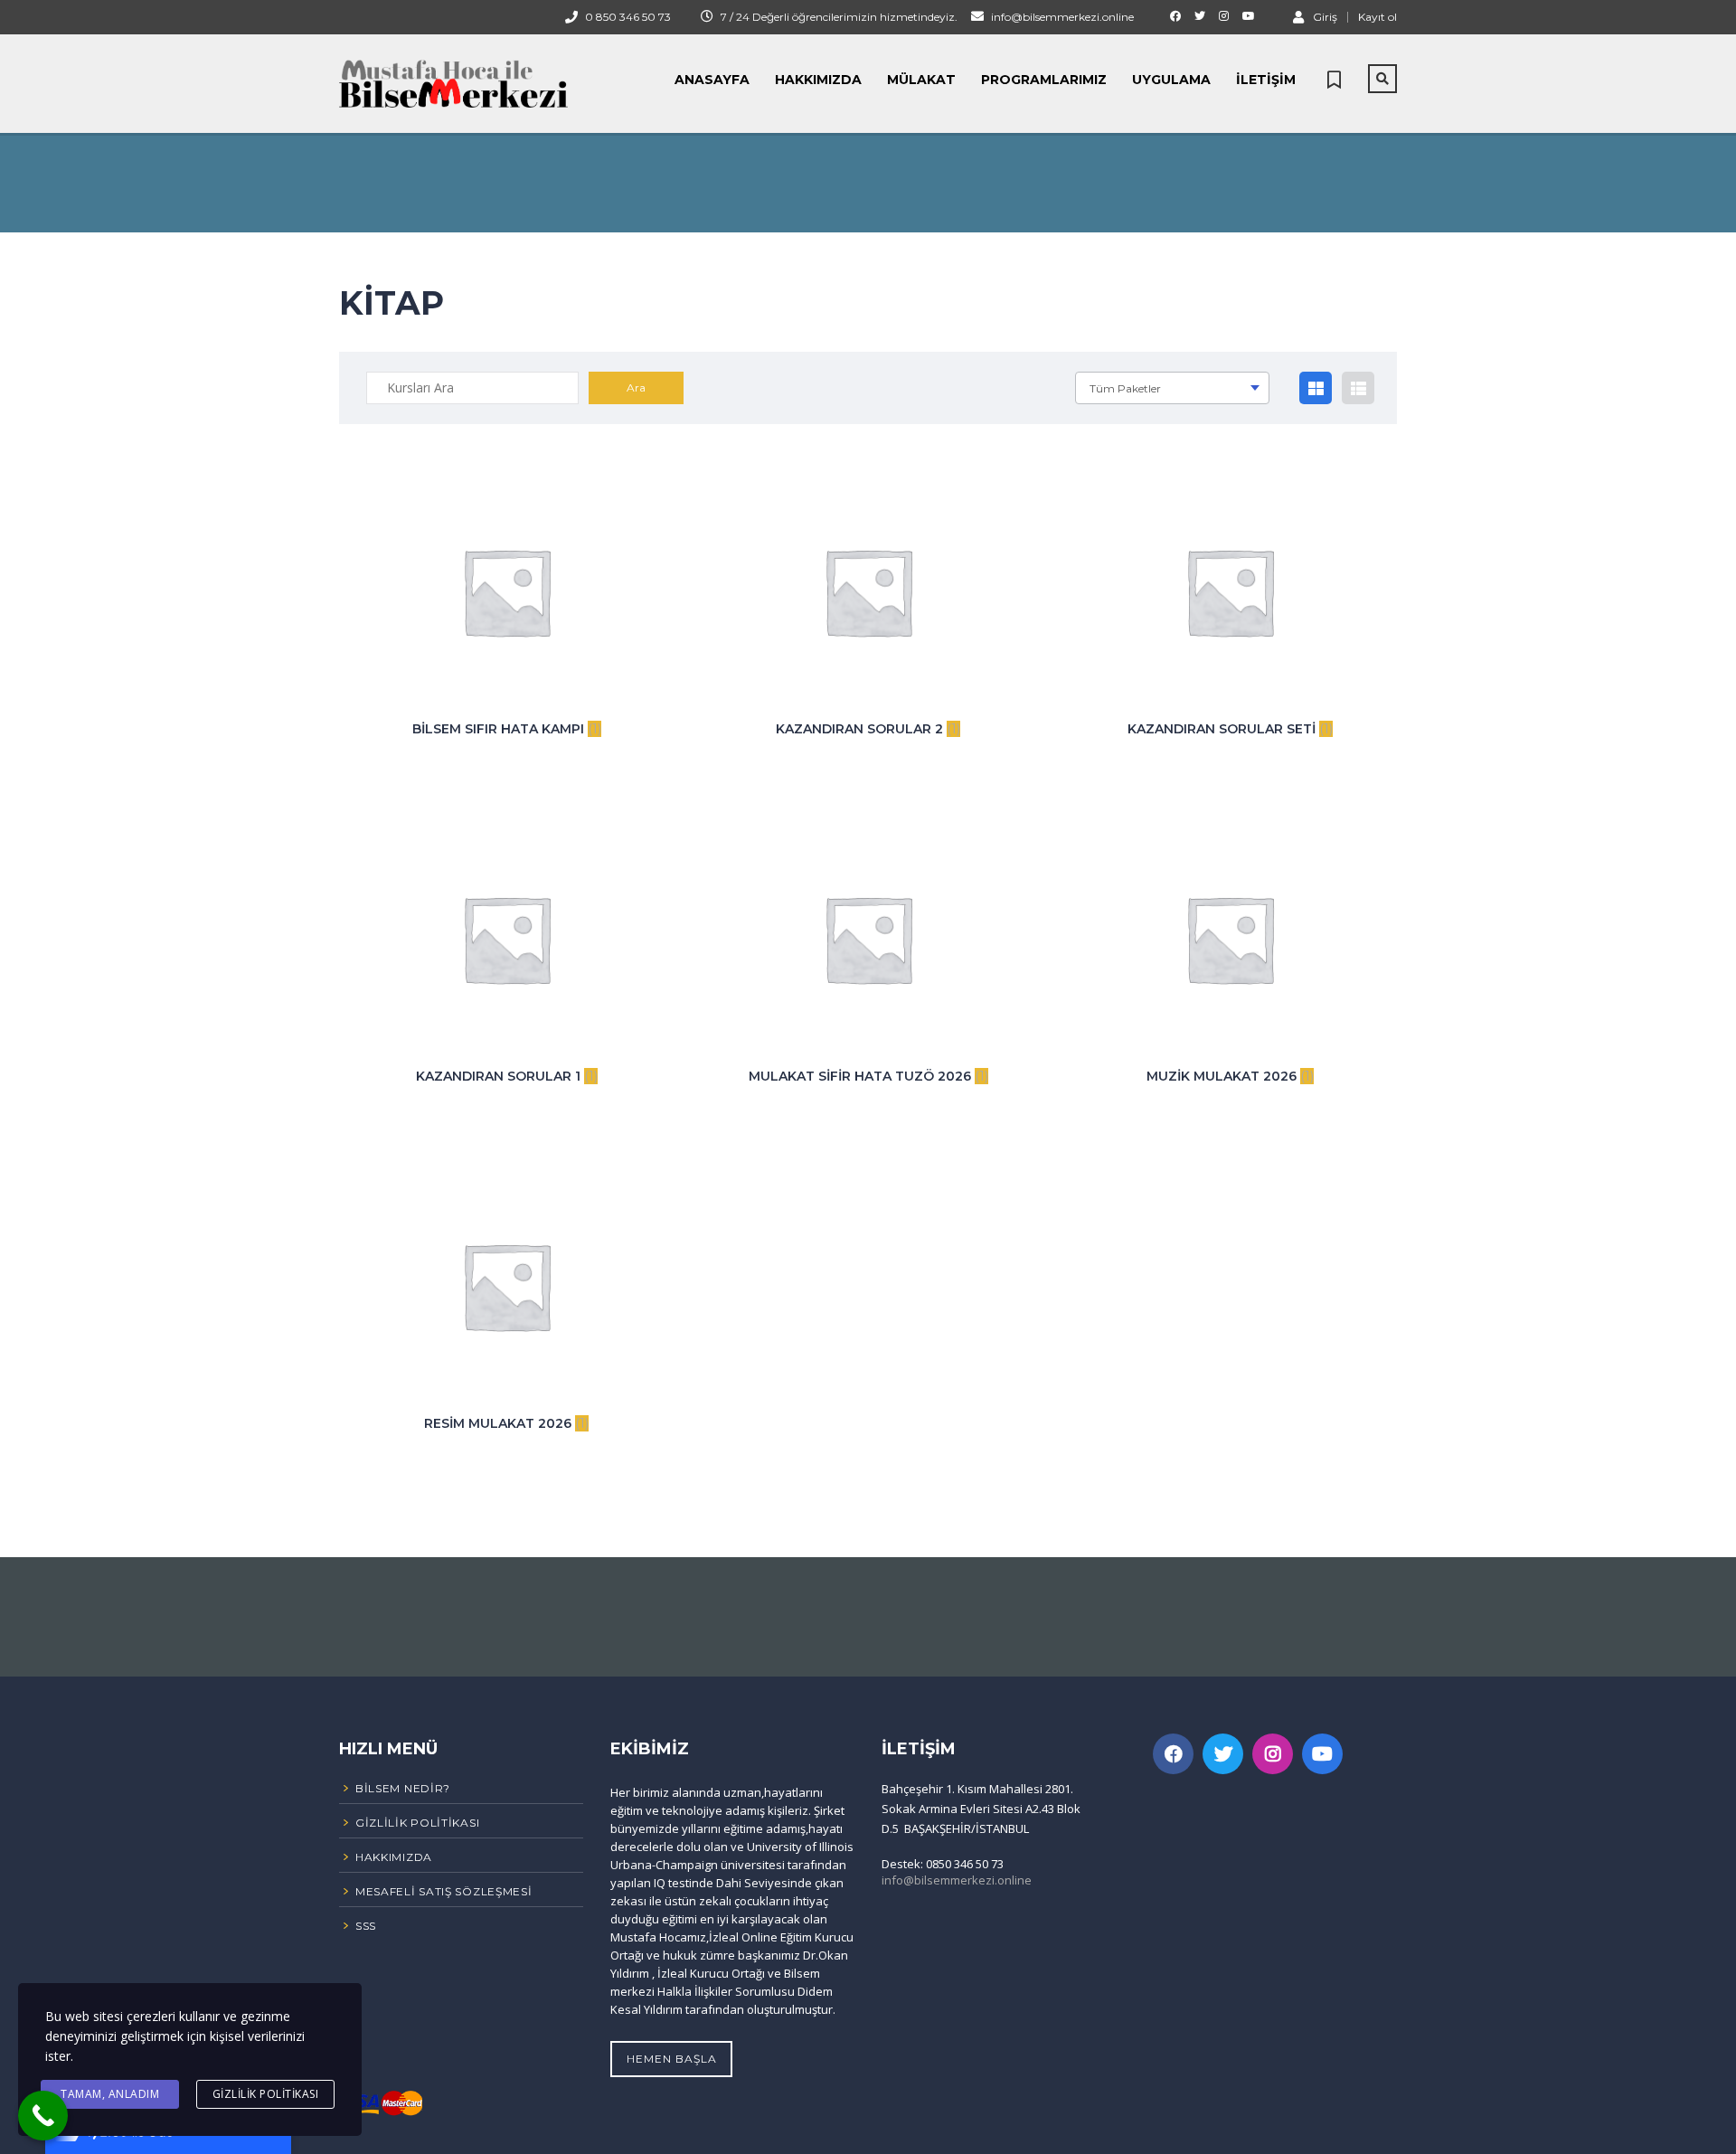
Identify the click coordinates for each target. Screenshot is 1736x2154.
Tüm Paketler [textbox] (1125, 388)
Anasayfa (712, 80)
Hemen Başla (672, 2059)
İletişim (1266, 80)
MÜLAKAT (921, 80)
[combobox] (1172, 388)
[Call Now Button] (43, 2116)
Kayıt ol (1377, 17)
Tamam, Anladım (110, 2094)
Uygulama (1171, 80)
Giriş (1325, 16)
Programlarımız (1044, 80)
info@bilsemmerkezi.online (957, 1880)
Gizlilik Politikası (266, 2094)
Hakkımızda (818, 80)
